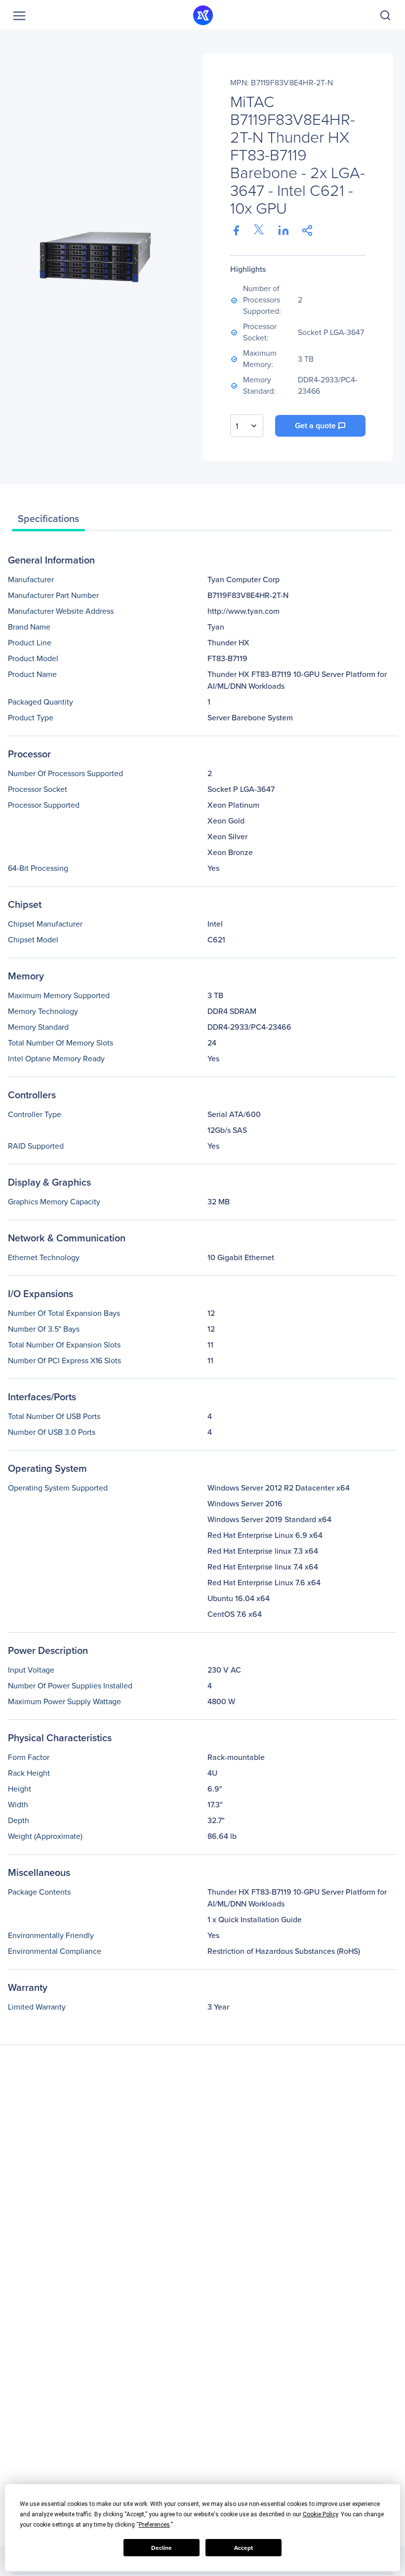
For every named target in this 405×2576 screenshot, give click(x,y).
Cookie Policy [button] (320, 2514)
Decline (162, 2548)
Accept (243, 2548)
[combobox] (247, 426)
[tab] (48, 521)
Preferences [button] (154, 2525)
